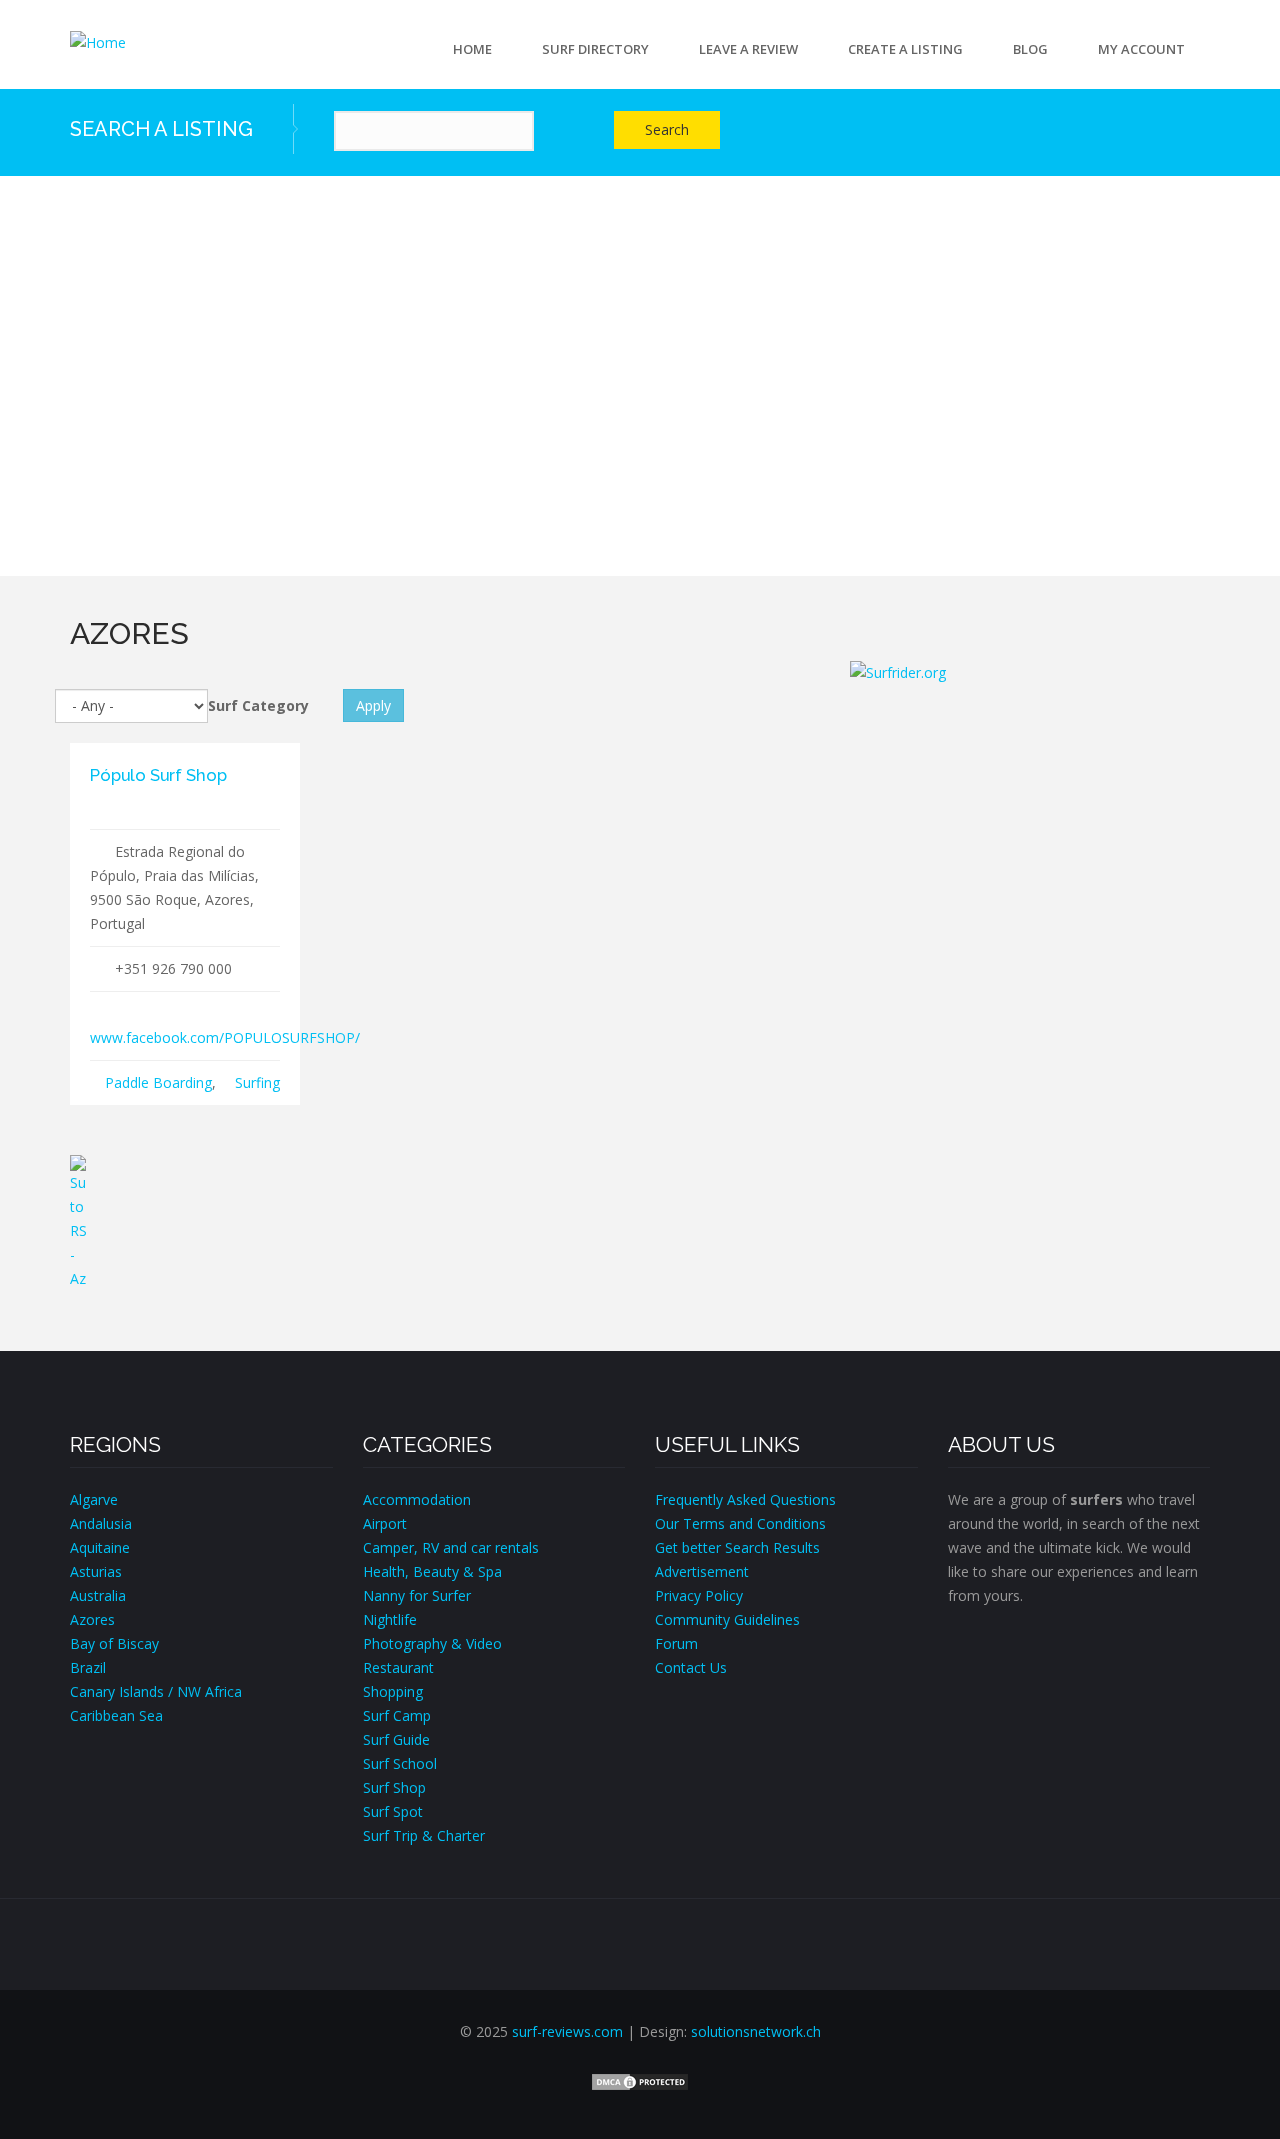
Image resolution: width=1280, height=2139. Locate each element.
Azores (92, 1619)
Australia (98, 1595)
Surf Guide (396, 1739)
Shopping (393, 1691)
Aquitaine (100, 1547)
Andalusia (101, 1523)
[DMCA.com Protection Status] (640, 2080)
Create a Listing (905, 49)
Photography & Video (432, 1643)
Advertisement (702, 1571)
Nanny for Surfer (417, 1595)
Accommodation (417, 1499)
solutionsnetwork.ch (756, 2031)
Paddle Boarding (158, 1082)
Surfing (257, 1082)
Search (667, 129)
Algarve (94, 1499)
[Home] (98, 41)
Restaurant (398, 1667)
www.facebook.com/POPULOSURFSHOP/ (225, 1037)
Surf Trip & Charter (424, 1835)
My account (1141, 49)
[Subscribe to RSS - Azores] (445, 1223)
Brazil (88, 1667)
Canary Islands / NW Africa (156, 1691)
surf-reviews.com (567, 2031)
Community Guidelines (727, 1619)
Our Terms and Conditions (740, 1523)
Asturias (96, 1571)
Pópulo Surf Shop (158, 775)
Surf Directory (595, 49)
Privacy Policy (699, 1595)
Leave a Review (748, 49)
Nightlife (390, 1619)
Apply (373, 705)
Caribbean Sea (116, 1715)
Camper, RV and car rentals (451, 1547)
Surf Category (258, 705)
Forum (676, 1643)
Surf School (400, 1763)
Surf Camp (397, 1715)
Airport (385, 1523)
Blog (1030, 49)
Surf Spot (393, 1811)
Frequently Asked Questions (745, 1499)
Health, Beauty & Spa (432, 1571)
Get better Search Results (737, 1547)
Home (472, 49)
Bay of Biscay (114, 1643)
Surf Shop (394, 1787)
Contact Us (691, 1667)
